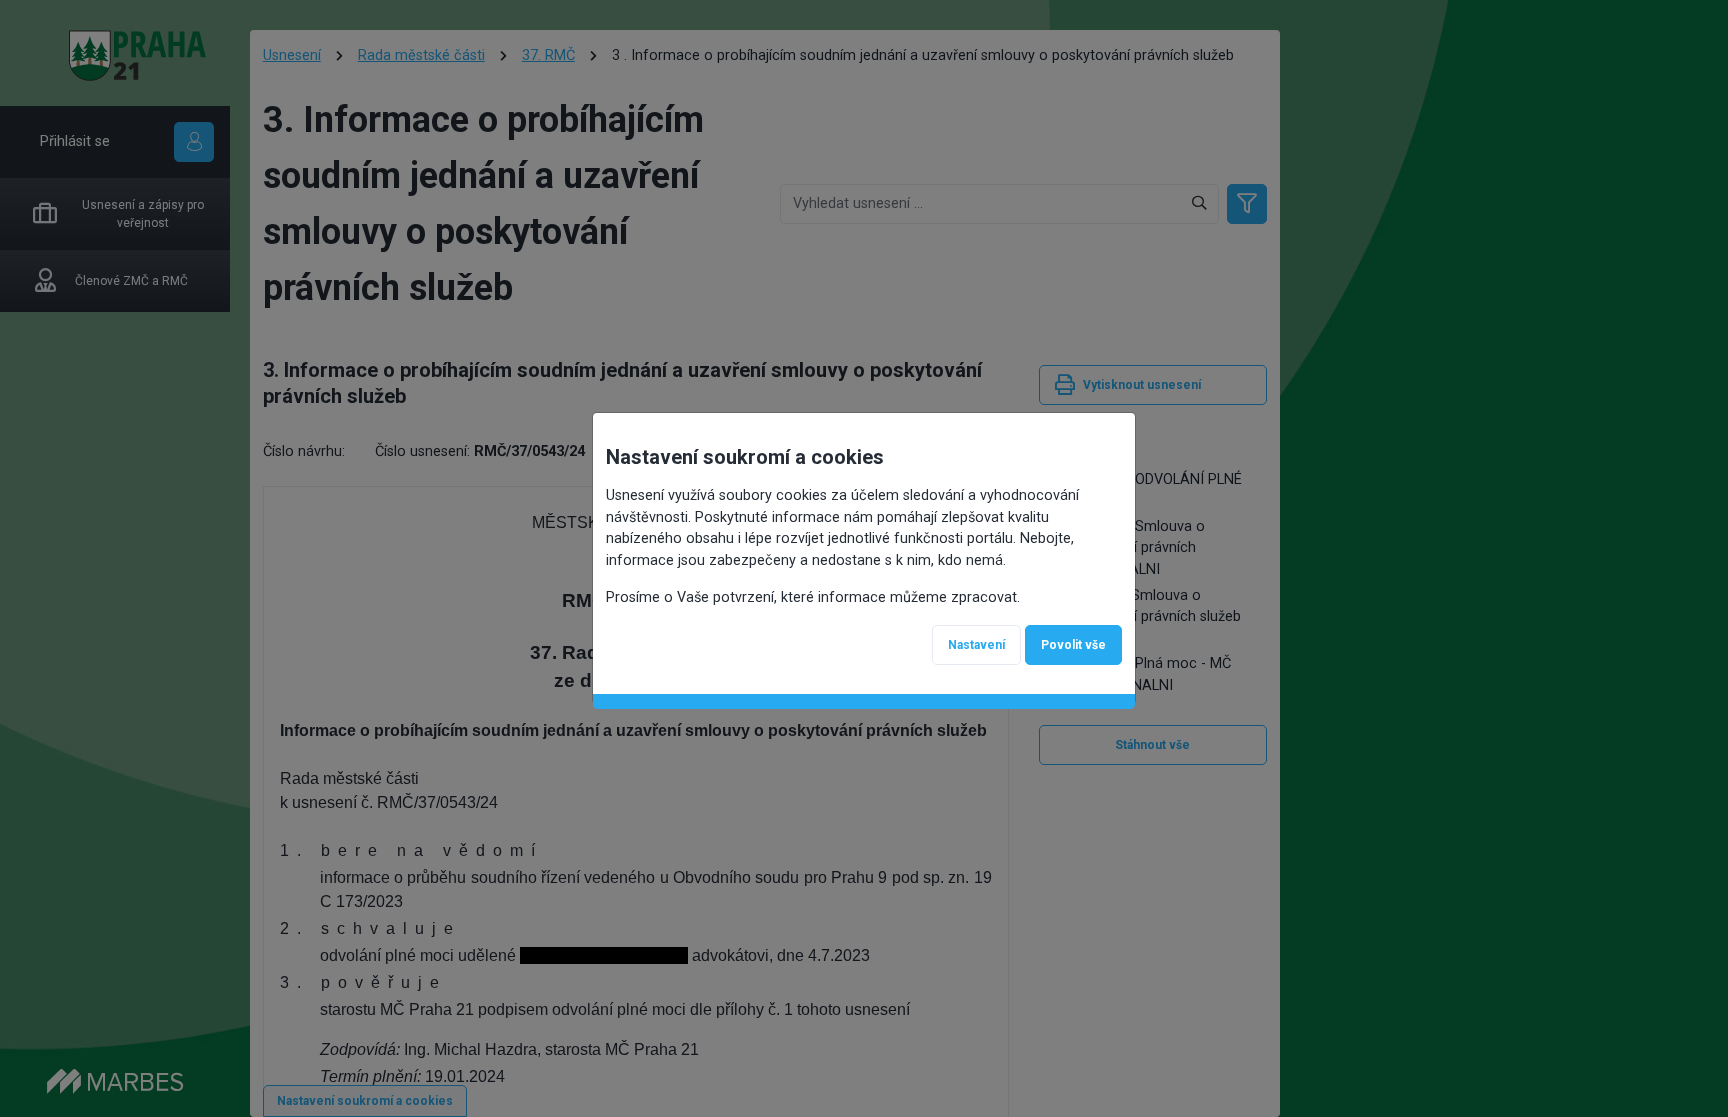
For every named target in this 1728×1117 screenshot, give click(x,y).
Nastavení (976, 645)
